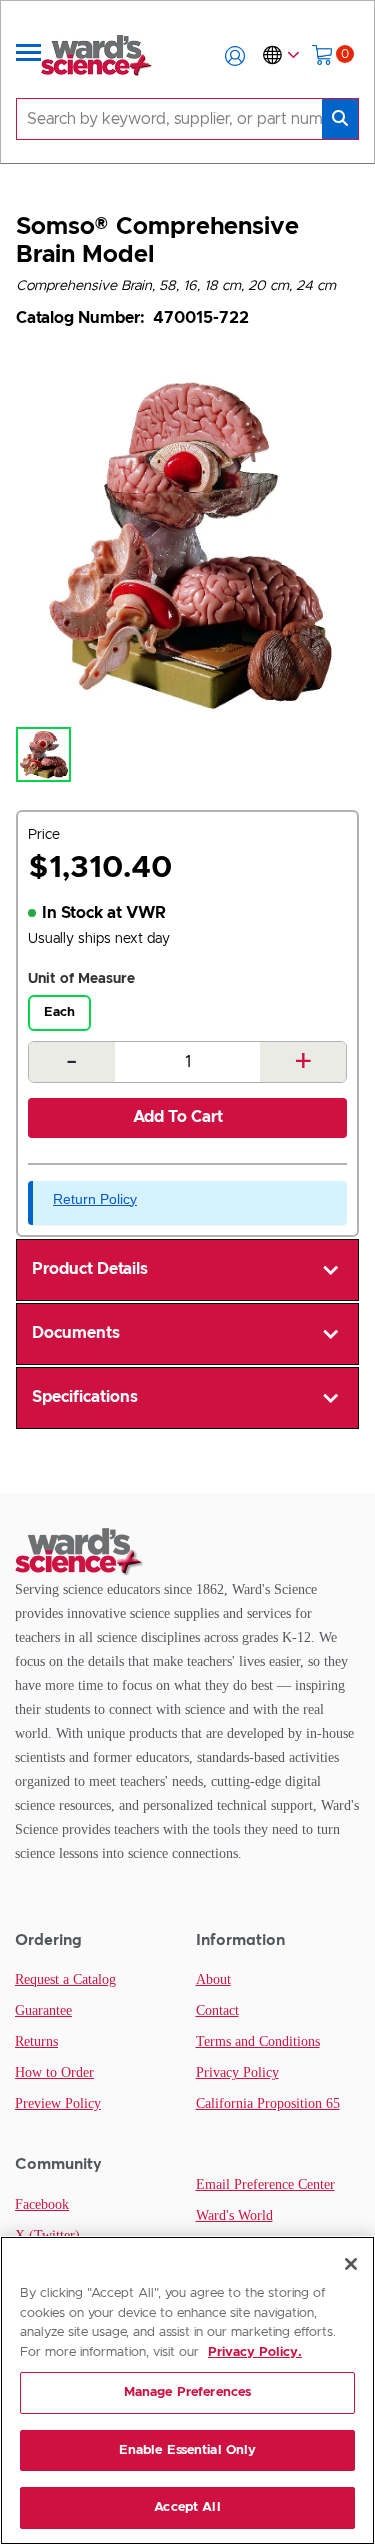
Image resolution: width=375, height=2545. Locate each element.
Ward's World (234, 2215)
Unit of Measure (81, 979)
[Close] (351, 2264)
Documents (76, 1333)
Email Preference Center (265, 2184)
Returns (36, 2041)
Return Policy (95, 1199)
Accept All (187, 2507)
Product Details (90, 1269)
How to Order (54, 2072)
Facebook (42, 2204)
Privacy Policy (237, 2072)
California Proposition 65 (268, 2103)
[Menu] (29, 56)
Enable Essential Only (188, 2450)
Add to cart (178, 1117)
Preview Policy (58, 2103)
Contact (217, 2010)
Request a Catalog (65, 1979)
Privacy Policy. (255, 2352)
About (213, 1979)
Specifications (85, 1397)
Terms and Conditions (258, 2041)
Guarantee (43, 2010)
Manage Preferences (187, 2392)
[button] (235, 56)
